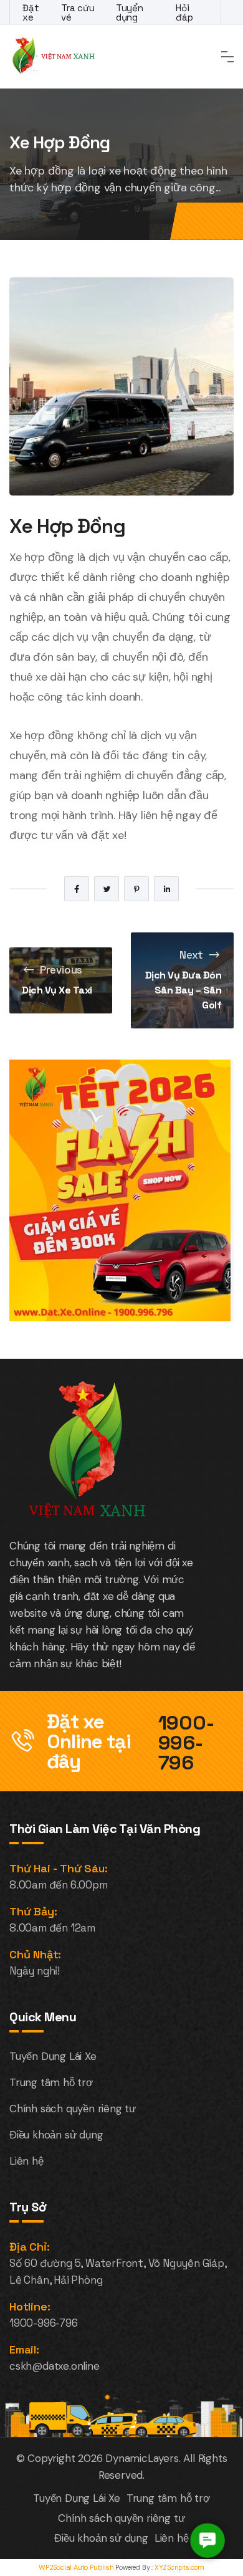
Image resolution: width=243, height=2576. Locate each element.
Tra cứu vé (78, 12)
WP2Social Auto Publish (76, 2567)
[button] (207, 2540)
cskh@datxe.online (55, 2366)
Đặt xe (31, 12)
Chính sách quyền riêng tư (73, 2109)
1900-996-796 (186, 1743)
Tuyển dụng (130, 12)
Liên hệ (26, 2161)
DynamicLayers (142, 2458)
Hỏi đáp (184, 12)
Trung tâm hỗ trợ (51, 2082)
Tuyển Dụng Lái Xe (53, 2056)
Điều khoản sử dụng (56, 2135)
